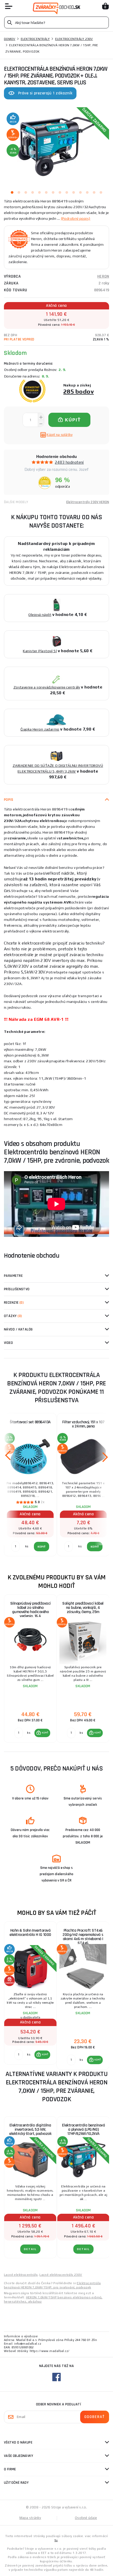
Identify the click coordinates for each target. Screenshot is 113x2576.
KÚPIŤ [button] (45, 1733)
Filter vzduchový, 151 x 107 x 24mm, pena (83, 1424)
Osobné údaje (86, 2518)
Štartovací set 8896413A (30, 1422)
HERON (103, 276)
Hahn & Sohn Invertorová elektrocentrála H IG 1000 (30, 1933)
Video (8, 1343)
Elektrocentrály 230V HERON (88, 502)
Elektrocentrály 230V (74, 39)
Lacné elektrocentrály (21, 2275)
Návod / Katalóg (18, 1329)
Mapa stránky (30, 2518)
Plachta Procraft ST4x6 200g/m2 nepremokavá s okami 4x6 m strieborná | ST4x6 (83, 1937)
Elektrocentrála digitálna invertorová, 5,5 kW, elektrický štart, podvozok (30, 2129)
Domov (10, 39)
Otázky (13, 1316)
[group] (30, 1669)
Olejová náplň (40, 615)
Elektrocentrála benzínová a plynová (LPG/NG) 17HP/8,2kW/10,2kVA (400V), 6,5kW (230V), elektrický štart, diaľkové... (84, 2131)
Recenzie (14, 1303)
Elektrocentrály (35, 39)
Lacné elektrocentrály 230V (61, 2275)
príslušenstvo (17, 1289)
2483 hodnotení (69, 462)
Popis (9, 800)
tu (56, 2540)
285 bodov (79, 391)
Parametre (13, 1276)
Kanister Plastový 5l (40, 651)
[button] (42, 1733)
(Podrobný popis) (76, 218)
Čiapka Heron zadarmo (40, 729)
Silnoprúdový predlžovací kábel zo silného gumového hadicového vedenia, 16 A (30, 1610)
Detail (30, 2249)
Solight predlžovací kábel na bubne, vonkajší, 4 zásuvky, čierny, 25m (83, 1608)
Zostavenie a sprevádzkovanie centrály (47, 687)
